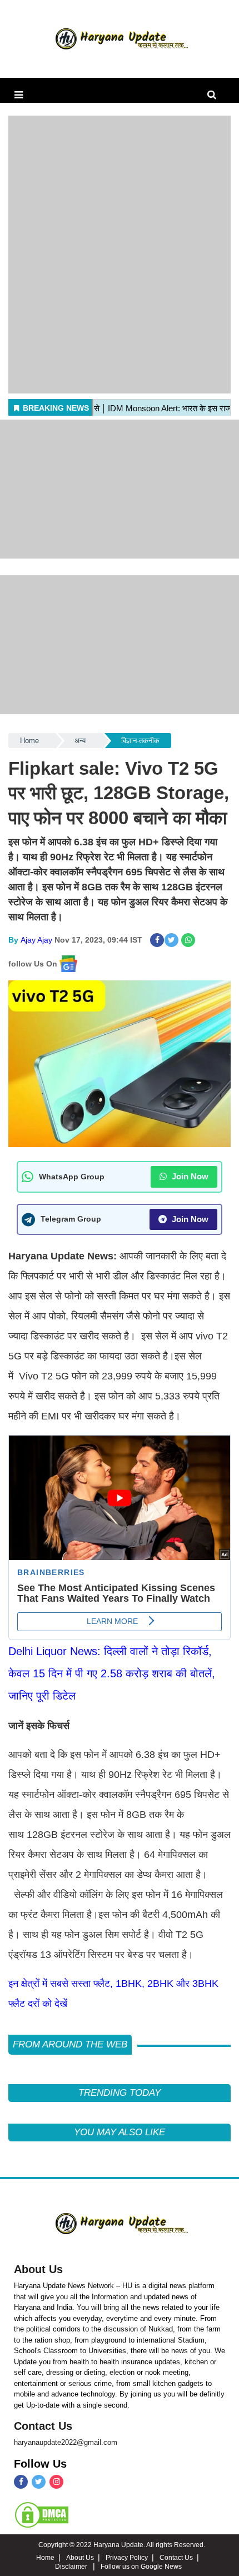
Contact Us (43, 2426)
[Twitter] (39, 2482)
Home (29, 741)
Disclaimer (72, 2567)
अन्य (80, 741)
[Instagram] (56, 2482)
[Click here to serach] (215, 95)
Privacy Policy (127, 2558)
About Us (38, 2269)
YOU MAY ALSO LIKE (120, 2132)
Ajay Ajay (36, 940)
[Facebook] (21, 2482)
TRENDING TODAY (119, 2093)
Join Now (189, 1176)
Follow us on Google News (141, 2567)
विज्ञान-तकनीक (140, 741)
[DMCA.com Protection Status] (42, 2514)
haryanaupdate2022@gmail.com (66, 2442)
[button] (19, 95)
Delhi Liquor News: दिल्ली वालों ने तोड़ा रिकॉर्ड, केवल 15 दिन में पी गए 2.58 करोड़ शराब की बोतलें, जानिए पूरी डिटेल (112, 1673)
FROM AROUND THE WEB (70, 2044)
